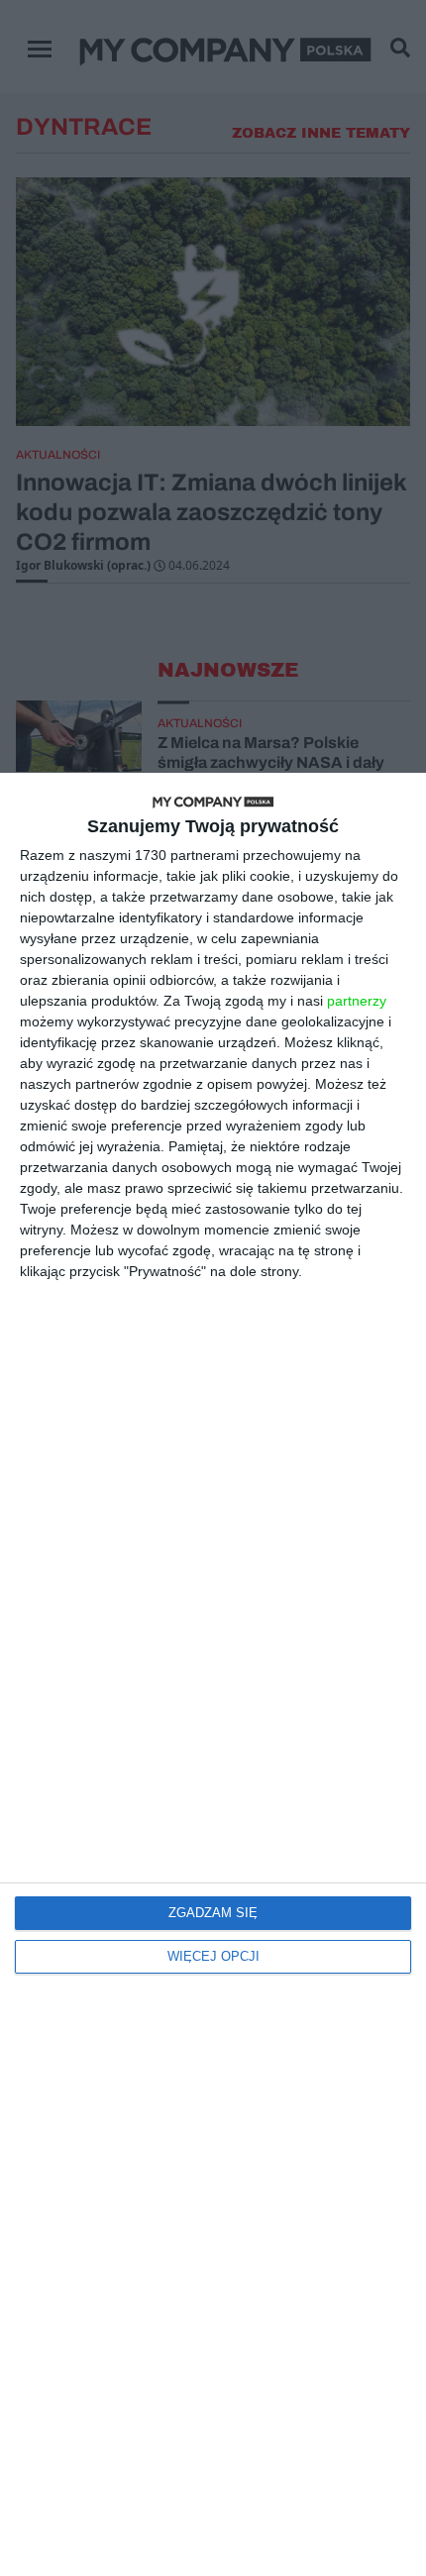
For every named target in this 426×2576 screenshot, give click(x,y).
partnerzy (357, 1001)
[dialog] (213, 1674)
